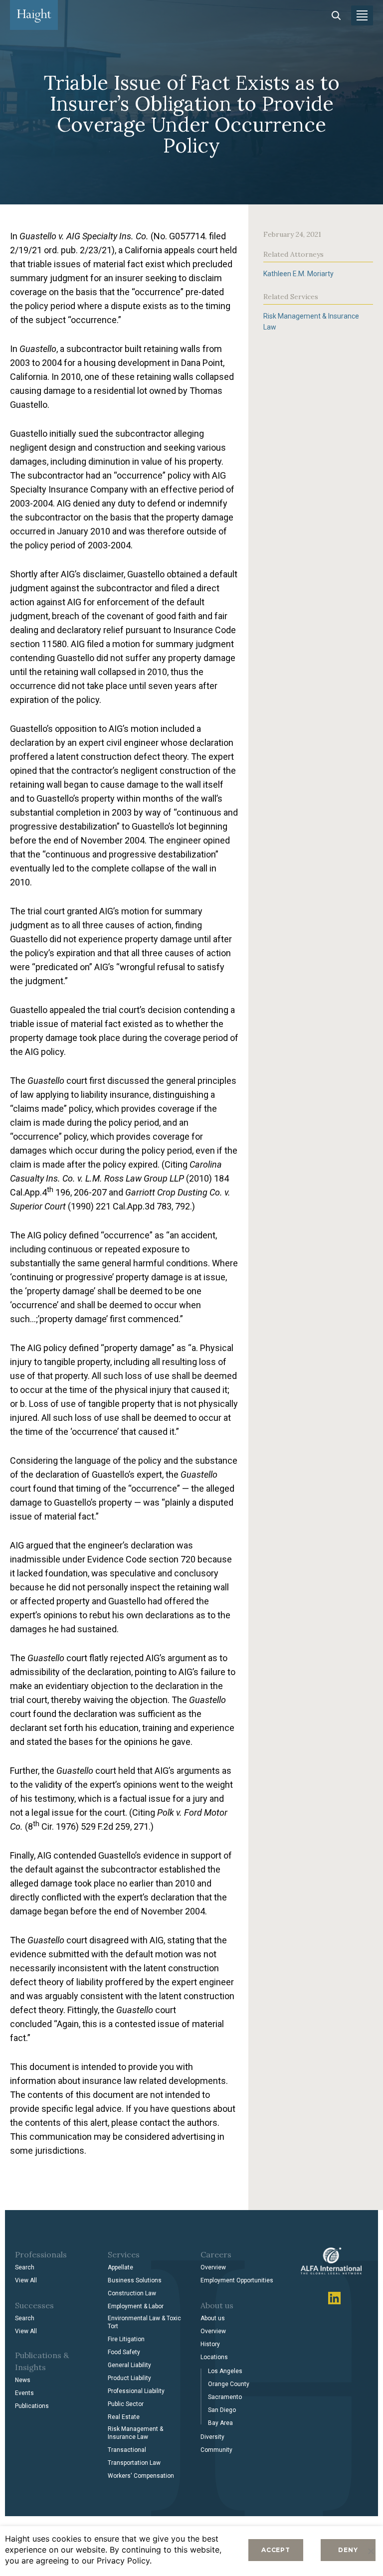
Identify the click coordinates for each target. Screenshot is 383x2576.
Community (216, 2450)
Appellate (120, 2267)
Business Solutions (135, 2280)
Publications (32, 2406)
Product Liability (129, 2378)
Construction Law (132, 2293)
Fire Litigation (126, 2339)
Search (25, 2267)
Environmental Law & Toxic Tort (144, 2322)
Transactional (127, 2450)
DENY (348, 2550)
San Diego (222, 2410)
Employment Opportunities (237, 2280)
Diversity (212, 2437)
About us (213, 2318)
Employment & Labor (136, 2306)
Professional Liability (136, 2391)
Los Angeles (225, 2371)
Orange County (229, 2384)
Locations (214, 2357)
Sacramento (225, 2397)
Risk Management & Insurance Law (135, 2433)
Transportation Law (134, 2463)
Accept (276, 2550)
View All (26, 2280)
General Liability (129, 2365)
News (23, 2380)
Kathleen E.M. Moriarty (298, 274)
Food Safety (124, 2352)
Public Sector (126, 2404)
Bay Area (220, 2423)
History (210, 2344)
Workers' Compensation (141, 2476)
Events (24, 2393)
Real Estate (124, 2417)
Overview (213, 2267)
